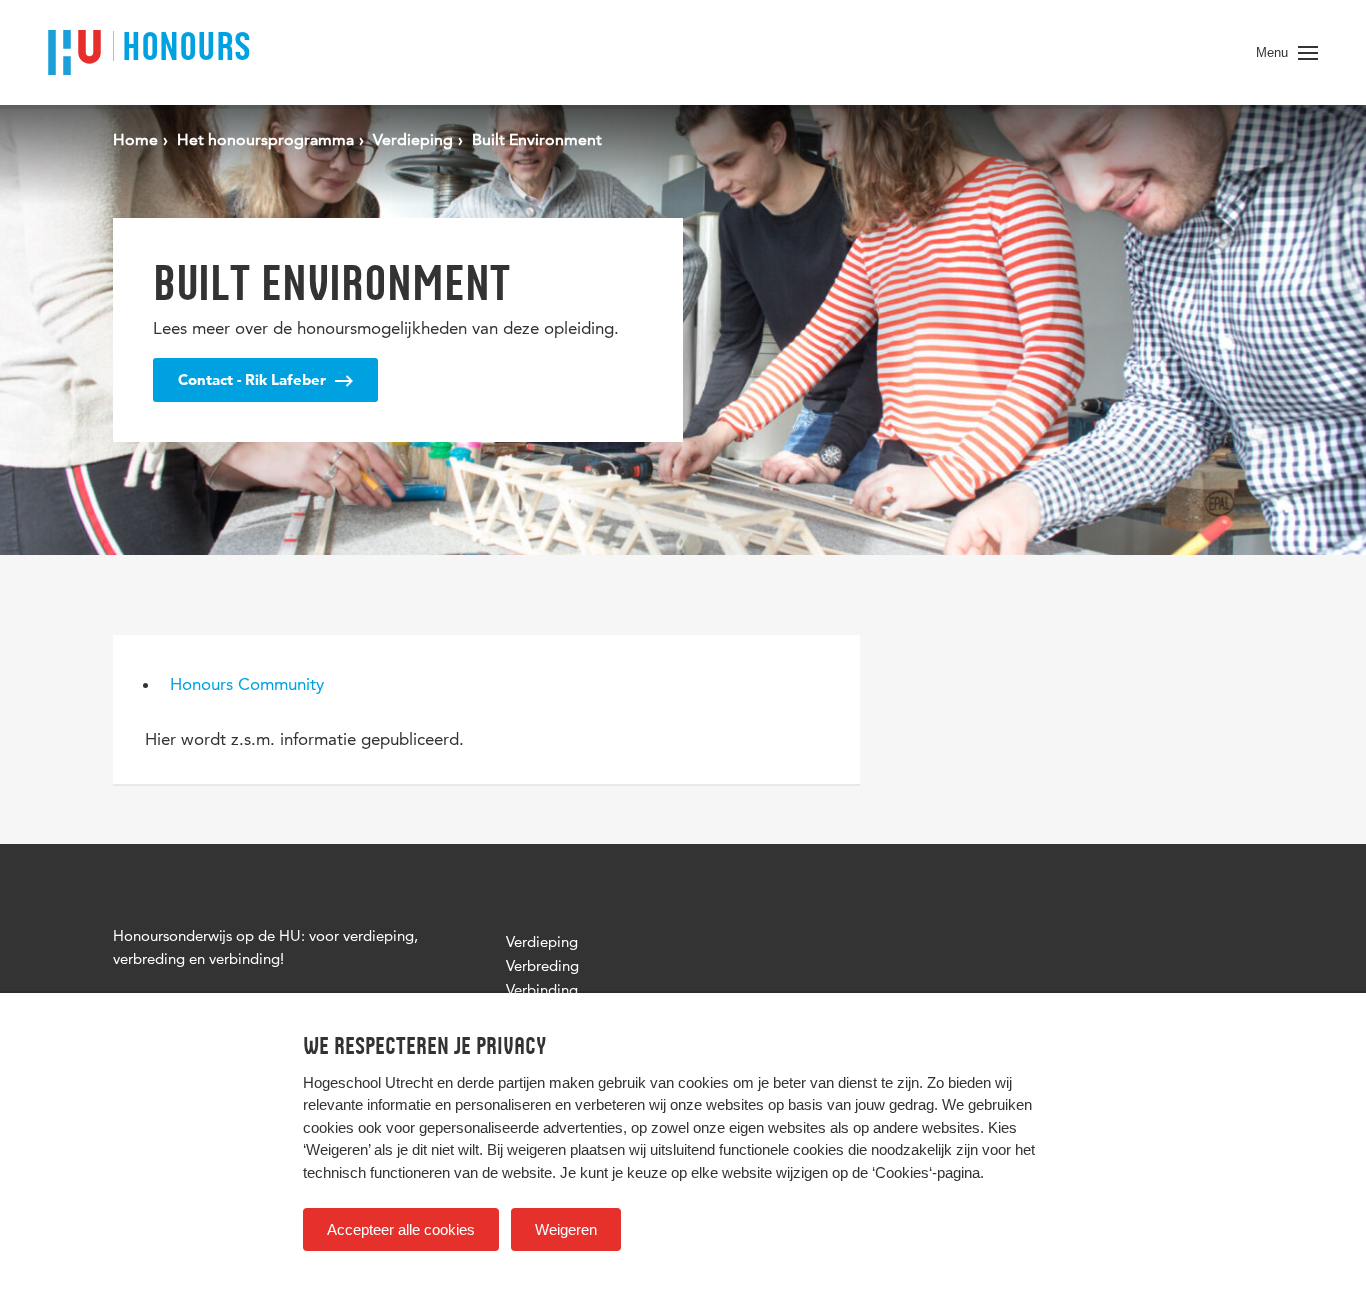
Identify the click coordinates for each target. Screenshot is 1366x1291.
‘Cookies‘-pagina (926, 1172)
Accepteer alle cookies (401, 1229)
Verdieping (542, 941)
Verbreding (542, 965)
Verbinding (542, 989)
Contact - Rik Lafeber (254, 379)
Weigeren (566, 1229)
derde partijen (501, 1082)
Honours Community (247, 684)
